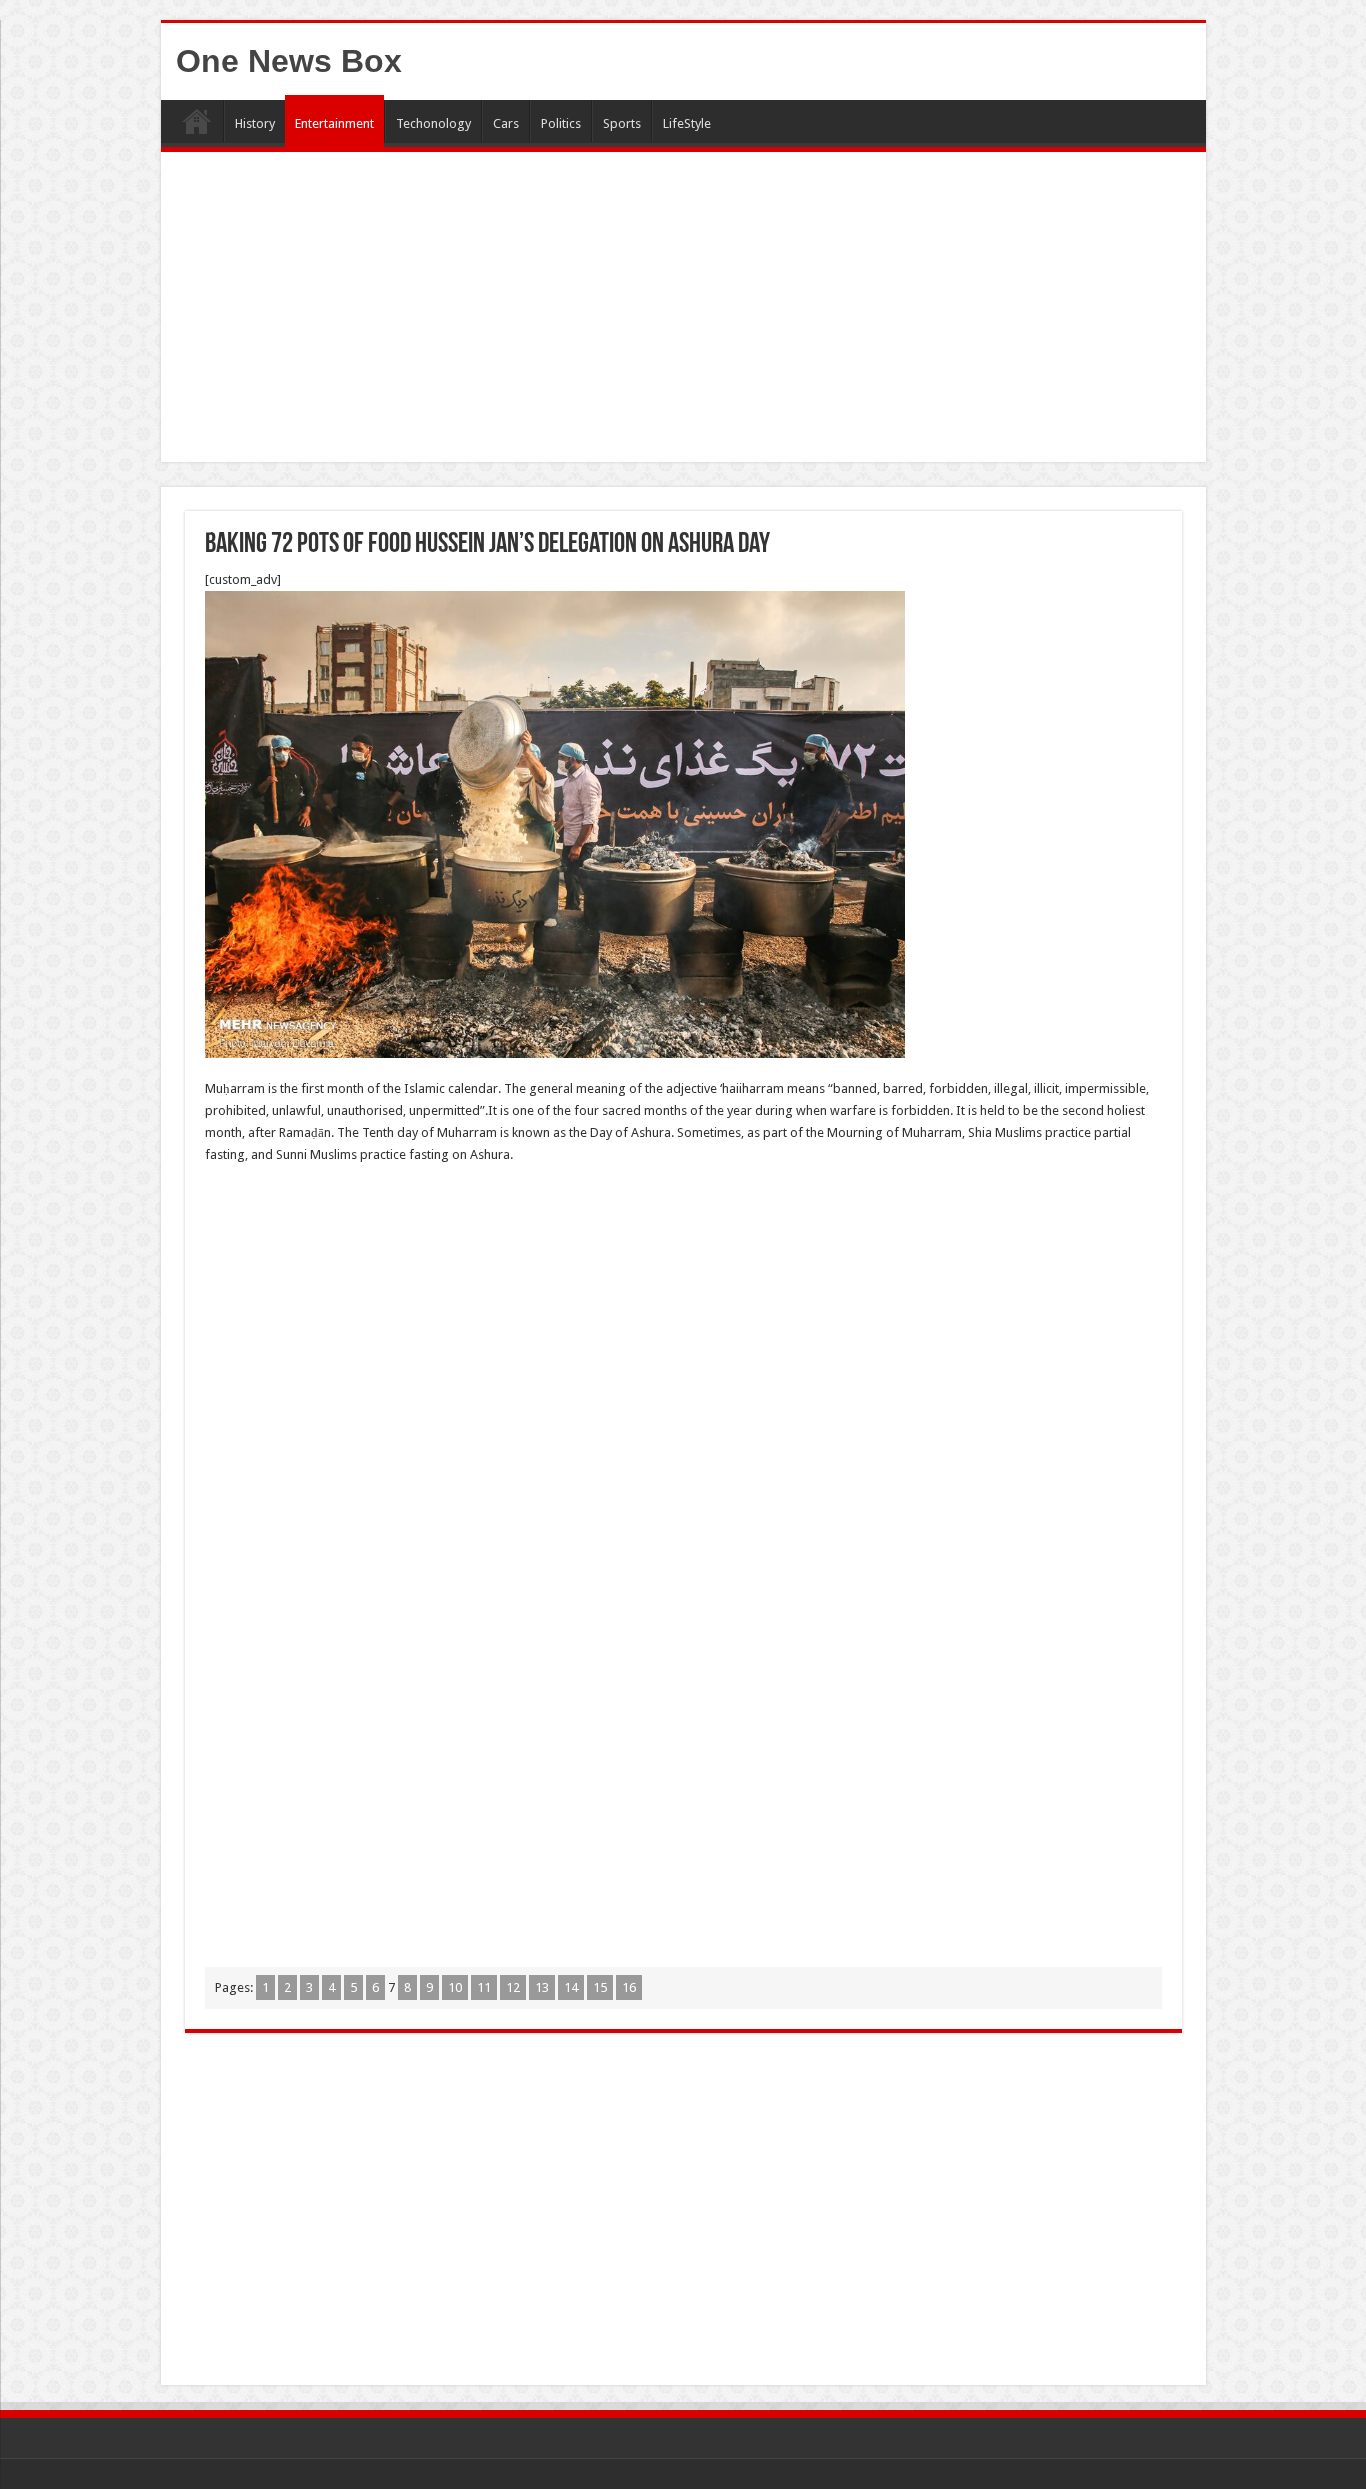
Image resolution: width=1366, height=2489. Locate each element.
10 (455, 1987)
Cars (506, 123)
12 (513, 1987)
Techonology (433, 123)
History (255, 123)
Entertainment (334, 123)
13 (542, 1987)
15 (600, 1987)
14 (571, 1987)
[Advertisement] (683, 312)
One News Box (289, 61)
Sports (622, 123)
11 (484, 1987)
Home (197, 121)
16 (629, 1987)
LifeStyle (687, 123)
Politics (561, 123)
